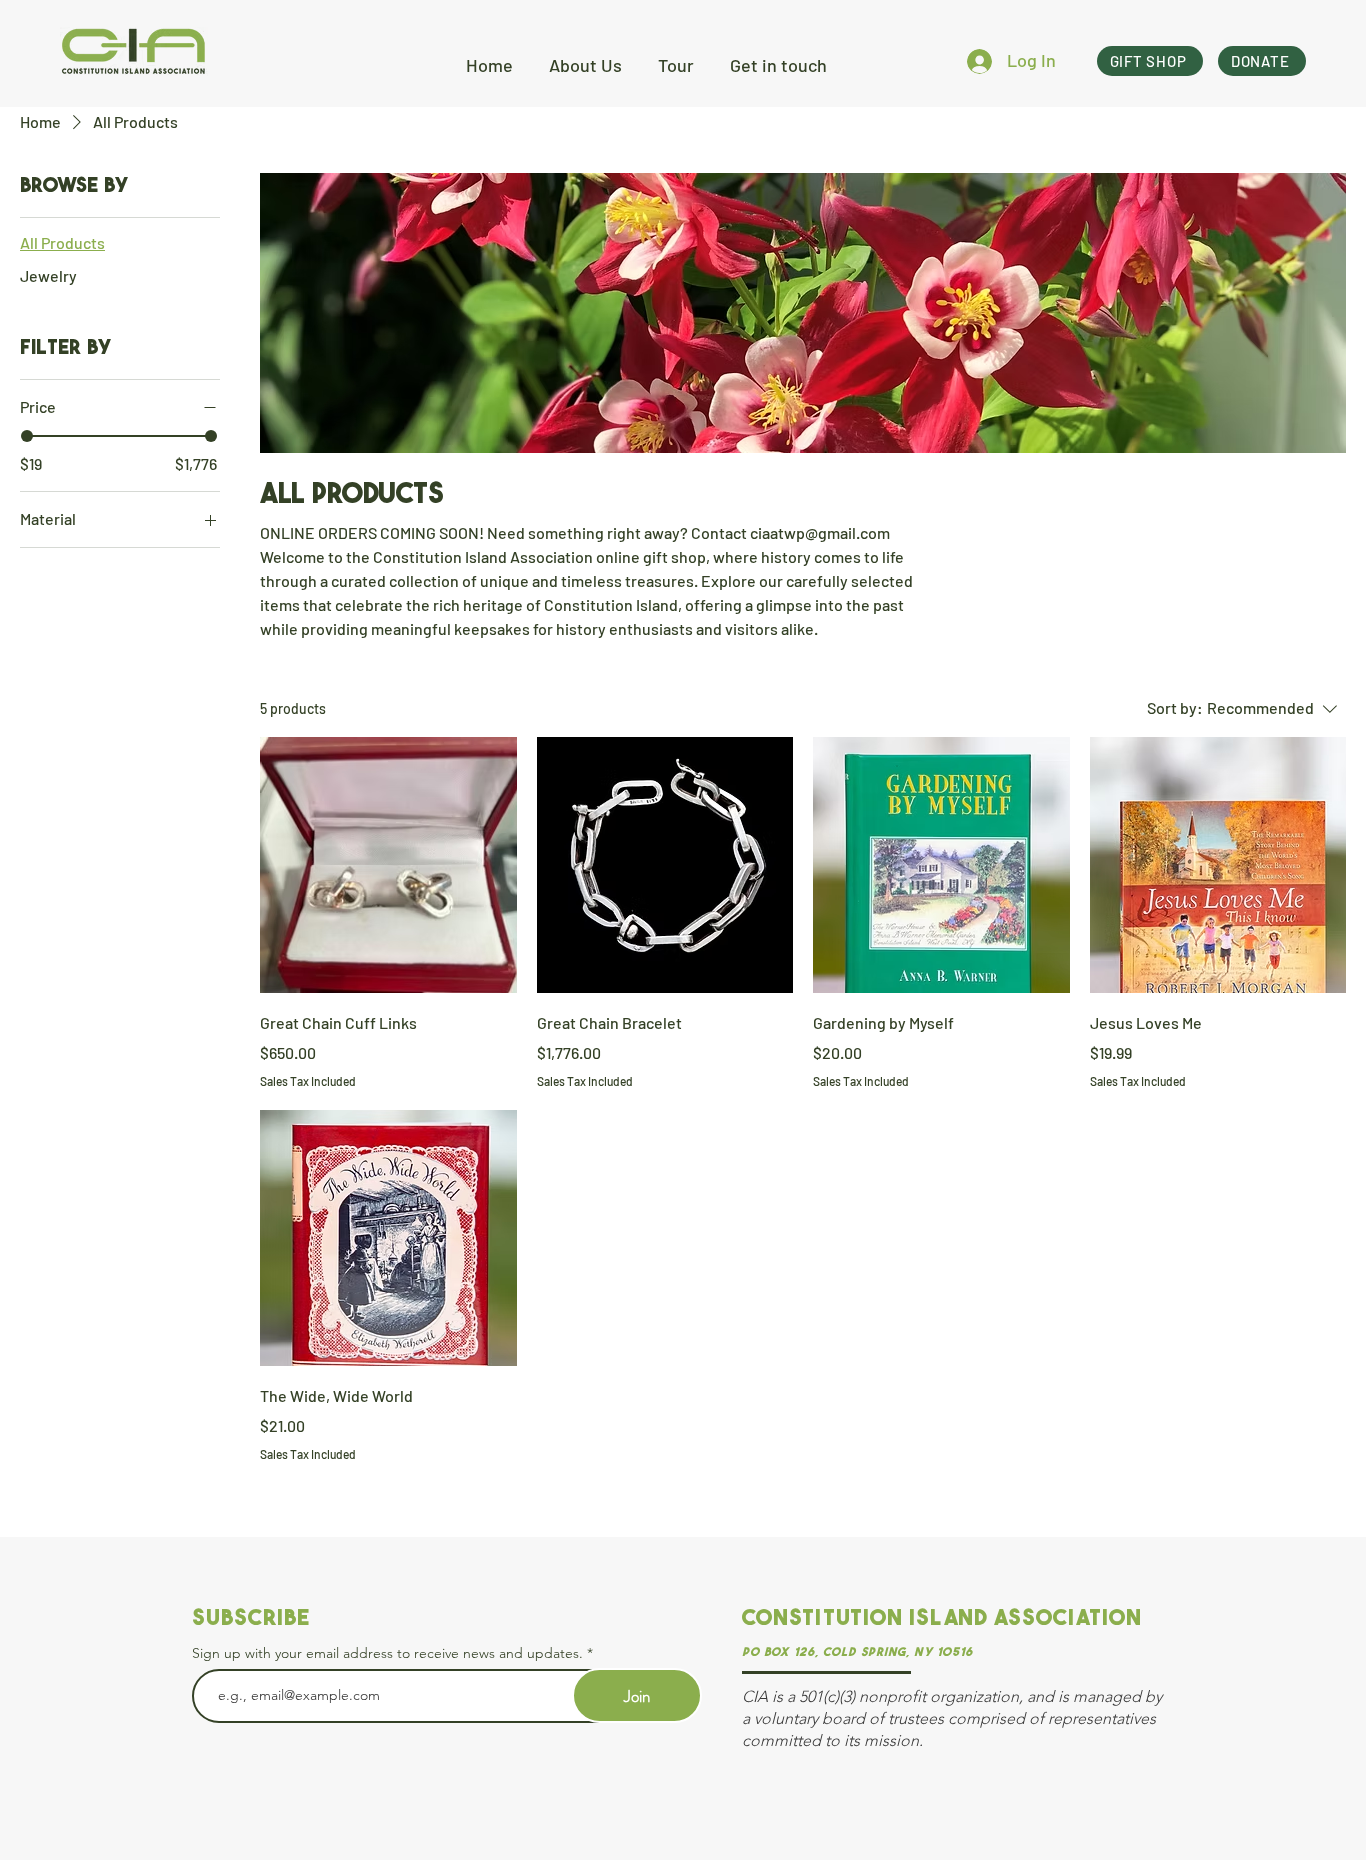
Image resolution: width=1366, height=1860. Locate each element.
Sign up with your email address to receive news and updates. (387, 1653)
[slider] (27, 436)
